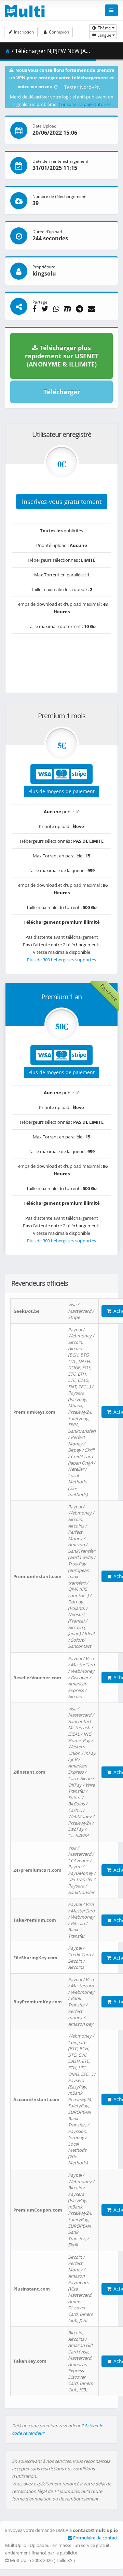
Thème (104, 28)
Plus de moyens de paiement (61, 791)
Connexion (58, 32)
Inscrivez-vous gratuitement (62, 502)
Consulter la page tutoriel (84, 104)
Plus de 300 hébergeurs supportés (61, 960)
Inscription (23, 32)
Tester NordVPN (83, 87)
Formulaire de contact (95, 2538)
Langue (104, 35)
